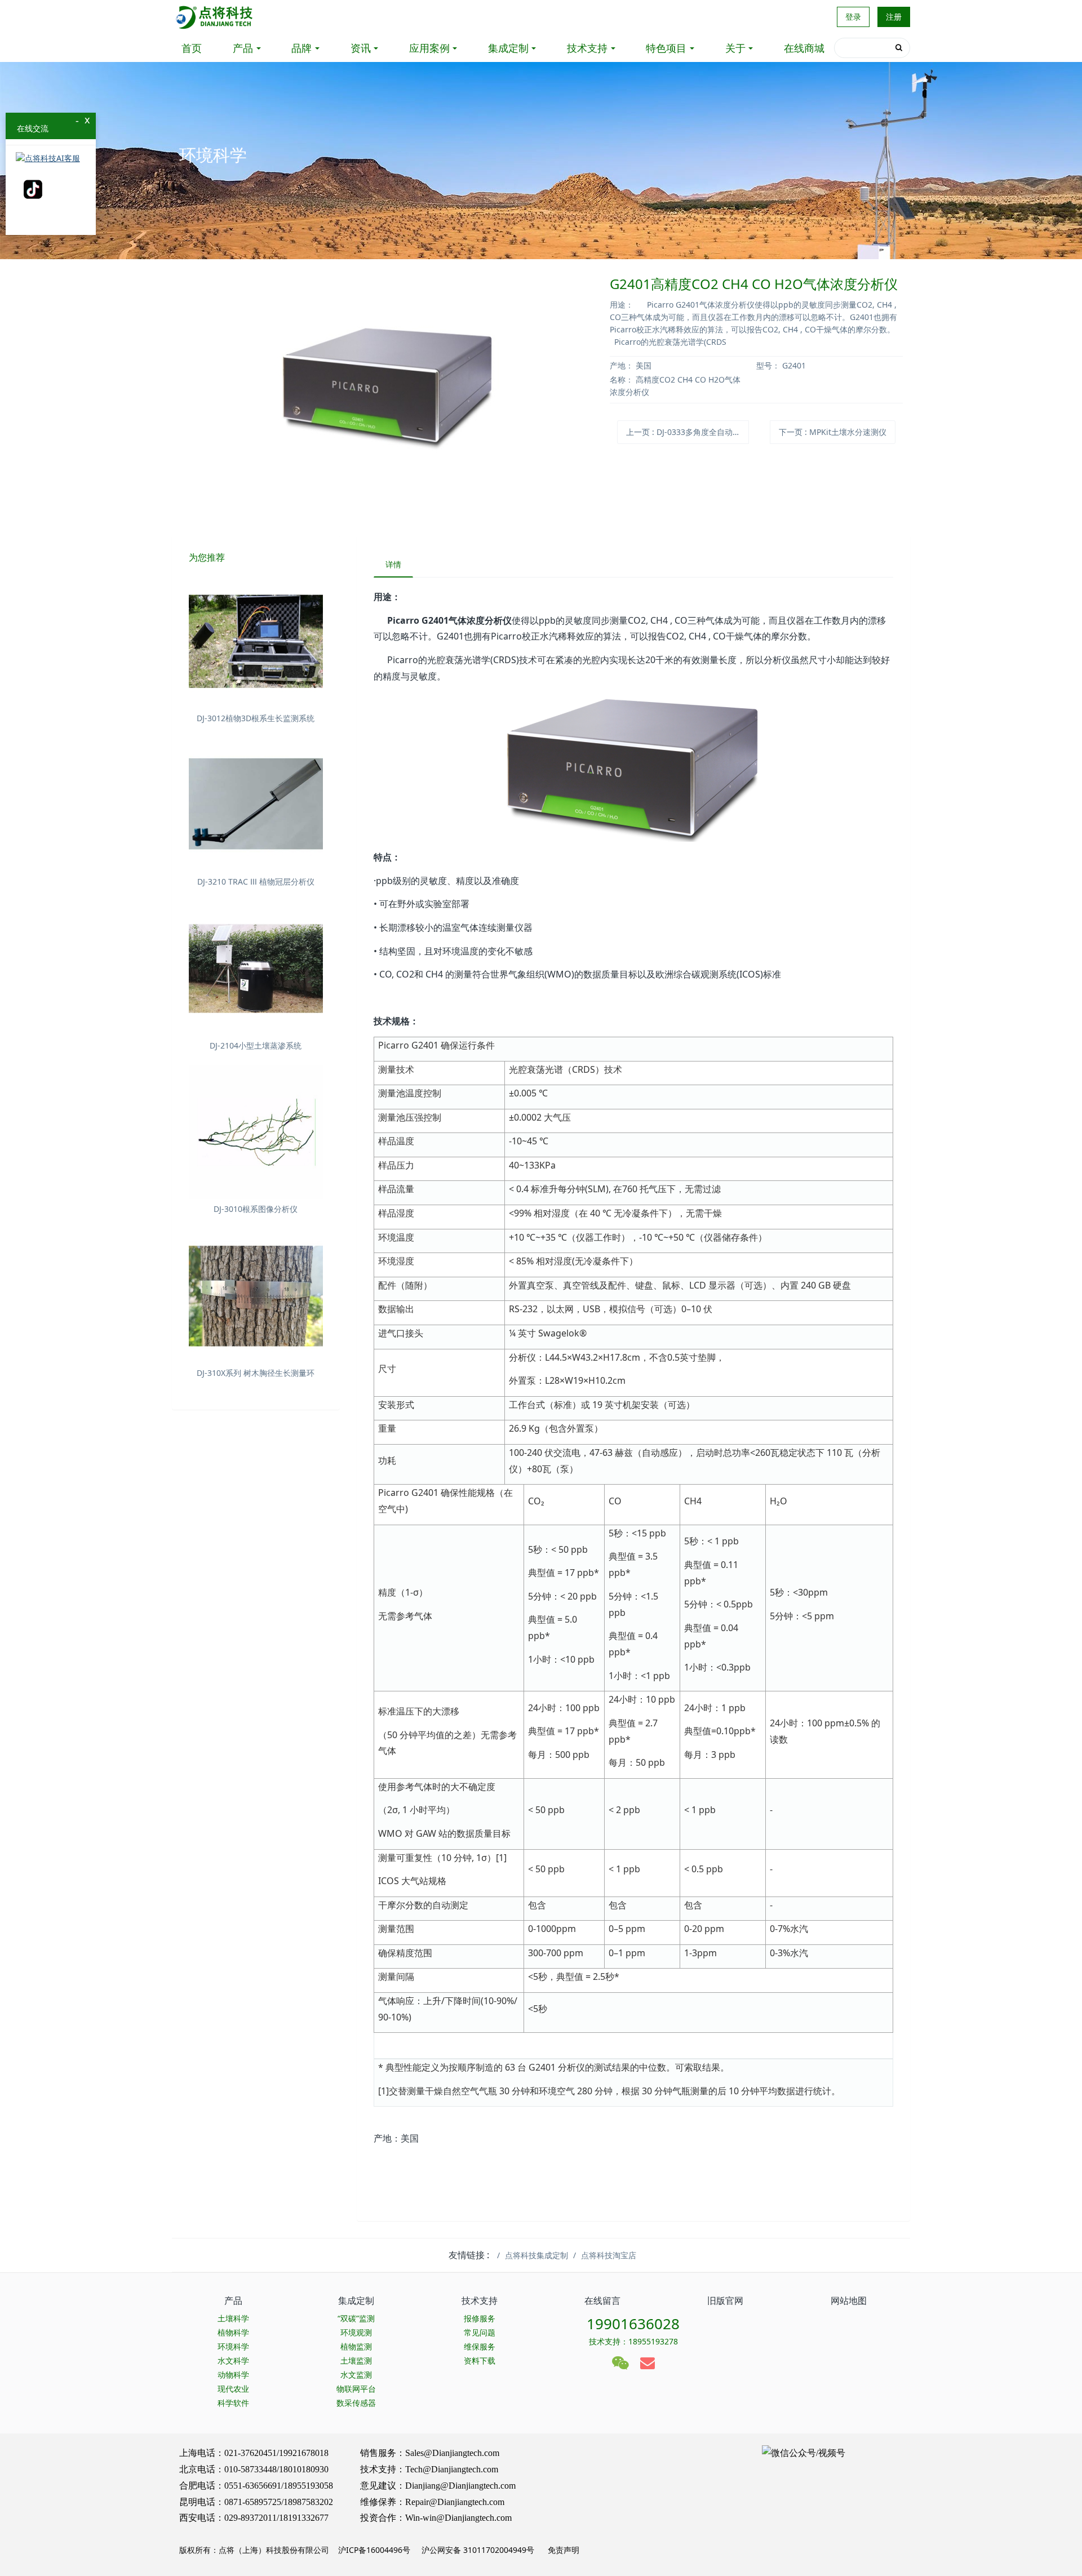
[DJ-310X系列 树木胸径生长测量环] (256, 1296)
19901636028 (633, 2324)
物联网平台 (356, 2389)
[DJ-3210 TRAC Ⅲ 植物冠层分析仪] (256, 805)
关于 (735, 48)
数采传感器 (356, 2403)
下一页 (833, 432)
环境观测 (356, 2332)
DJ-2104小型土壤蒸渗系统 (256, 1045)
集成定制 (508, 48)
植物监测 (356, 2346)
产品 (243, 48)
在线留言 (602, 2300)
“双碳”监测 (356, 2318)
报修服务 (480, 2318)
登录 (853, 17)
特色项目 (666, 48)
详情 (393, 564)
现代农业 (233, 2389)
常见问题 (480, 2332)
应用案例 (429, 48)
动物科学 (233, 2375)
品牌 (301, 48)
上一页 (688, 432)
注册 (894, 17)
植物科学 (233, 2332)
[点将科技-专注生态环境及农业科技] (215, 17)
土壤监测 (356, 2360)
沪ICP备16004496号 (374, 2550)
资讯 (361, 48)
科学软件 (233, 2403)
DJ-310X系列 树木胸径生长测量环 (256, 1373)
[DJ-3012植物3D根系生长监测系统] (256, 641)
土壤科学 (233, 2318)
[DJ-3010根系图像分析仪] (256, 1132)
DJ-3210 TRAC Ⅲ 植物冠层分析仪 (256, 881)
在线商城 (804, 48)
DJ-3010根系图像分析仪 (256, 1209)
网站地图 (849, 2300)
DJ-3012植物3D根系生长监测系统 (256, 718)
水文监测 (356, 2375)
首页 (192, 48)
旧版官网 (725, 2300)
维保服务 (480, 2346)
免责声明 (562, 2550)
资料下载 (480, 2360)
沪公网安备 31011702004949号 (478, 2550)
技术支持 (587, 48)
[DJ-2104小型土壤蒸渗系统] (256, 969)
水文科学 (233, 2360)
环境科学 (233, 2346)
